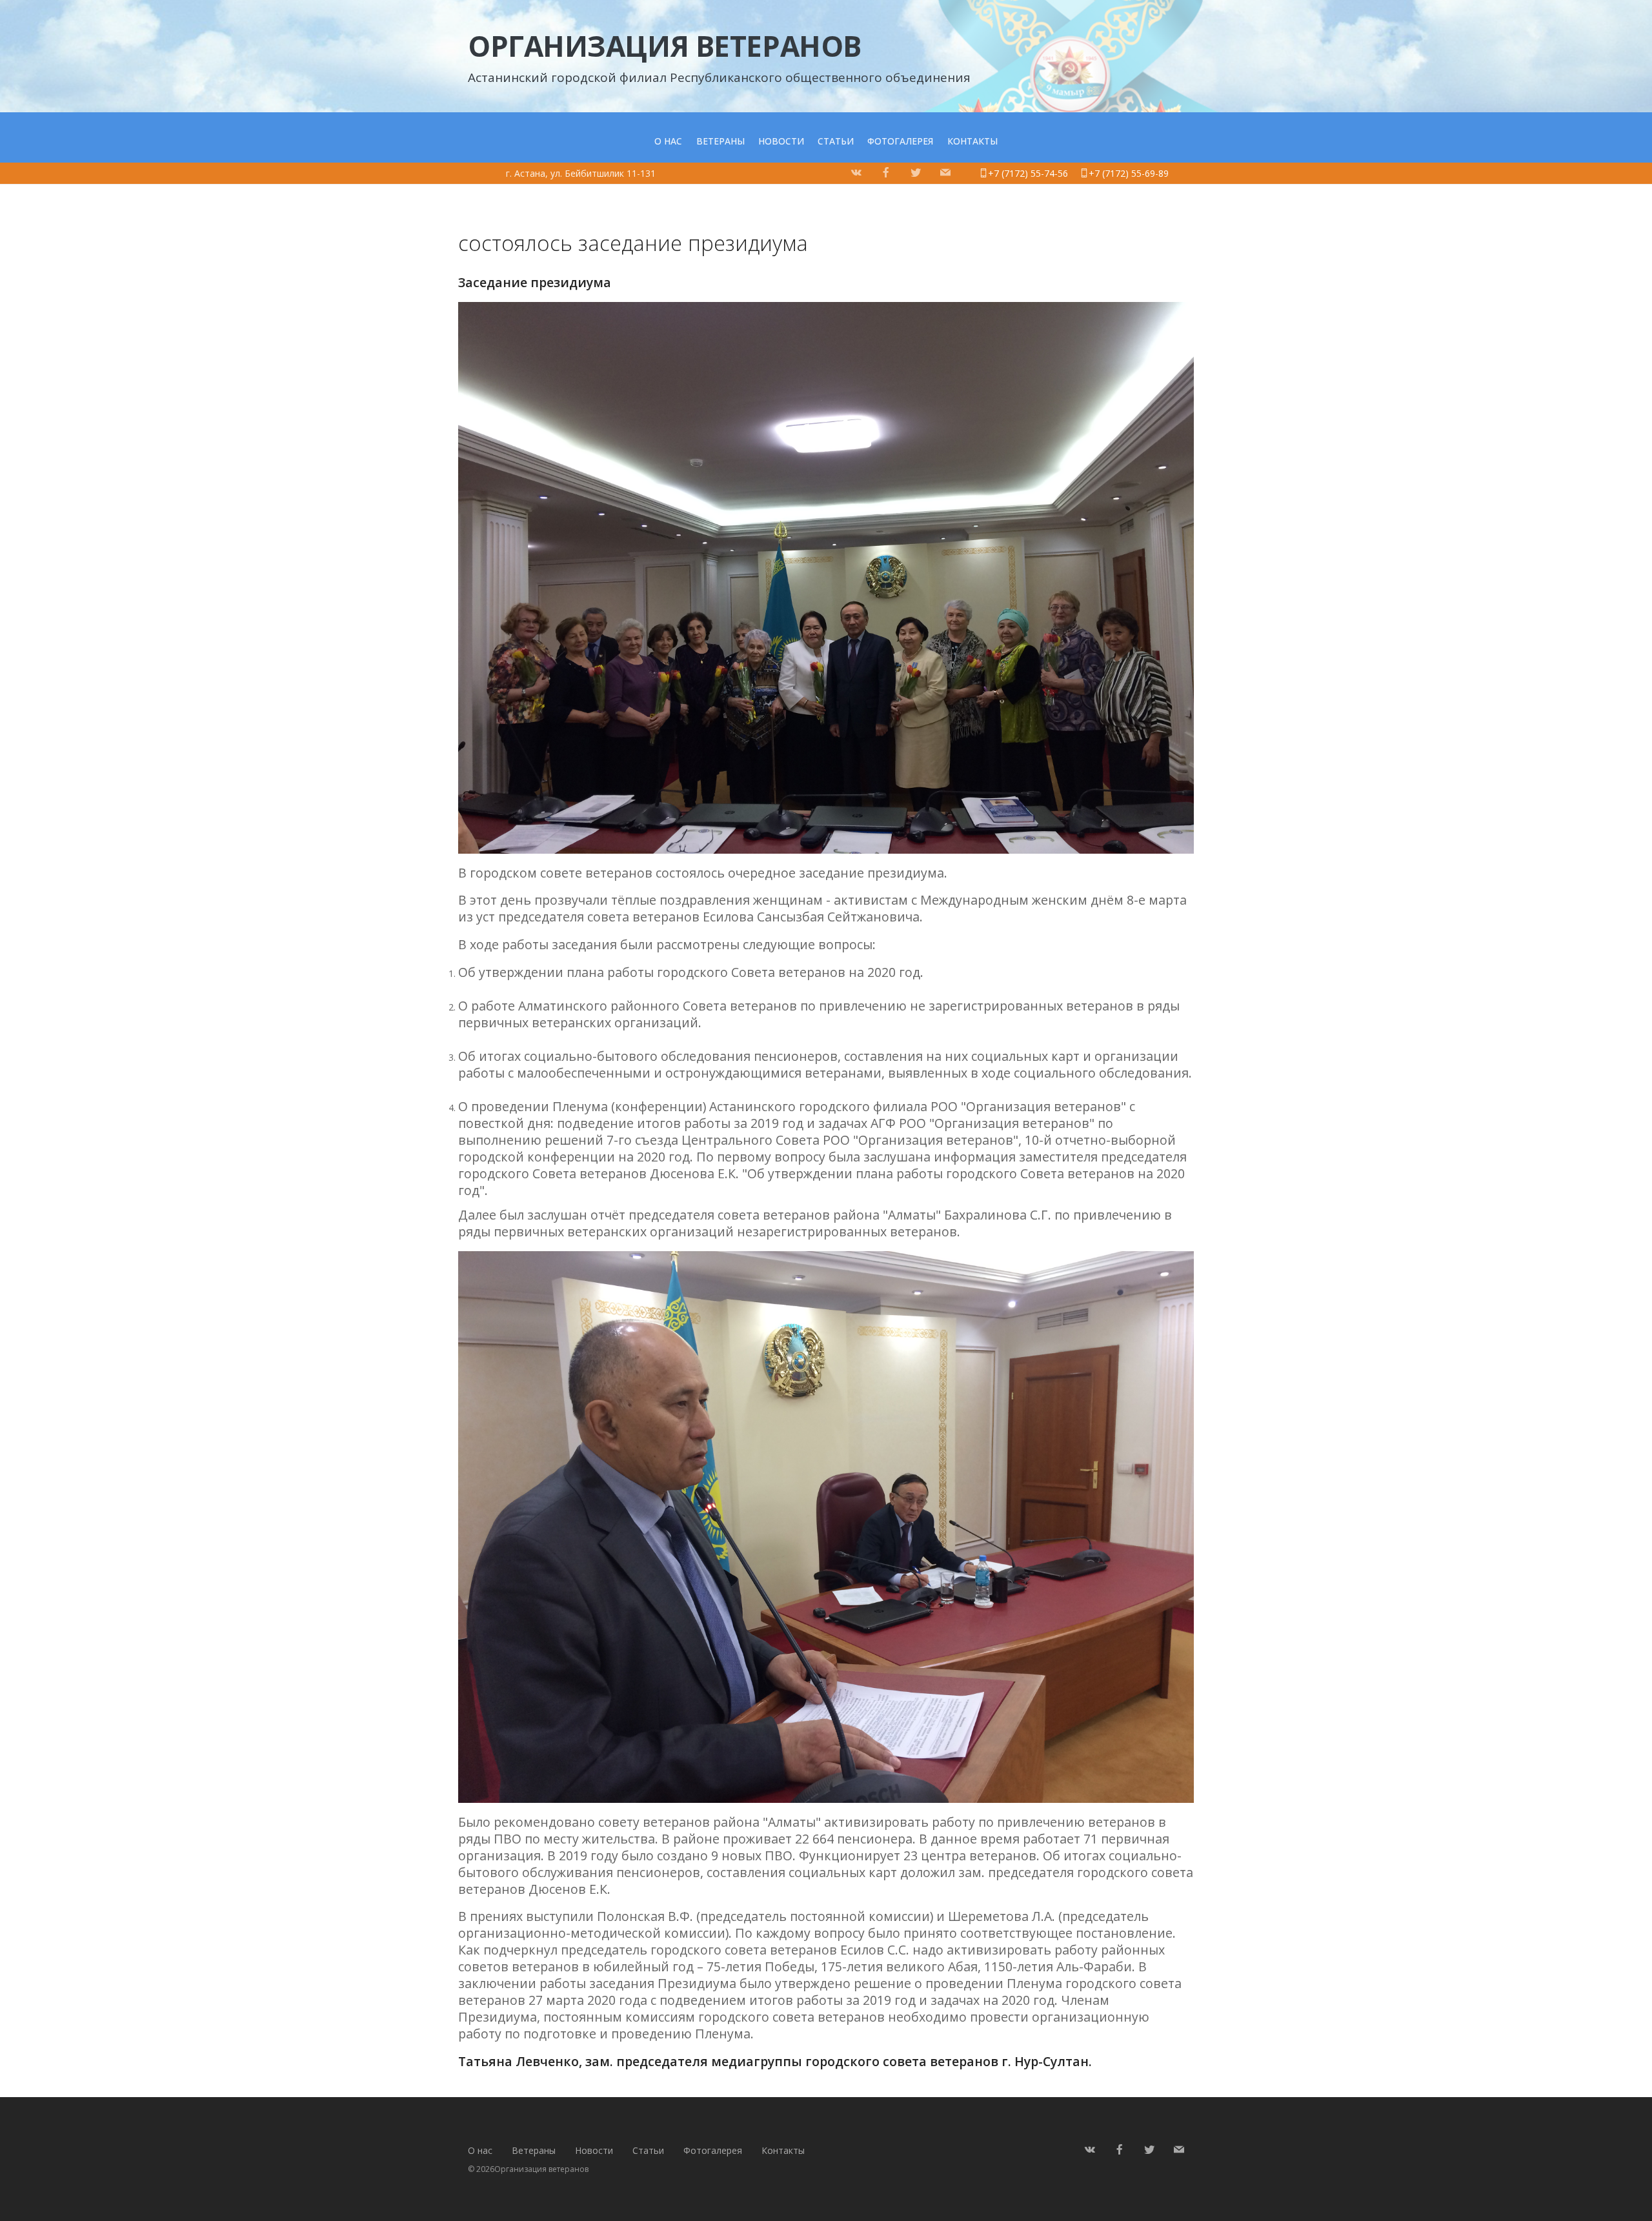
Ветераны (720, 141)
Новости (781, 141)
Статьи (836, 141)
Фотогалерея (900, 141)
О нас (668, 141)
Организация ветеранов (665, 46)
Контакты (972, 141)
